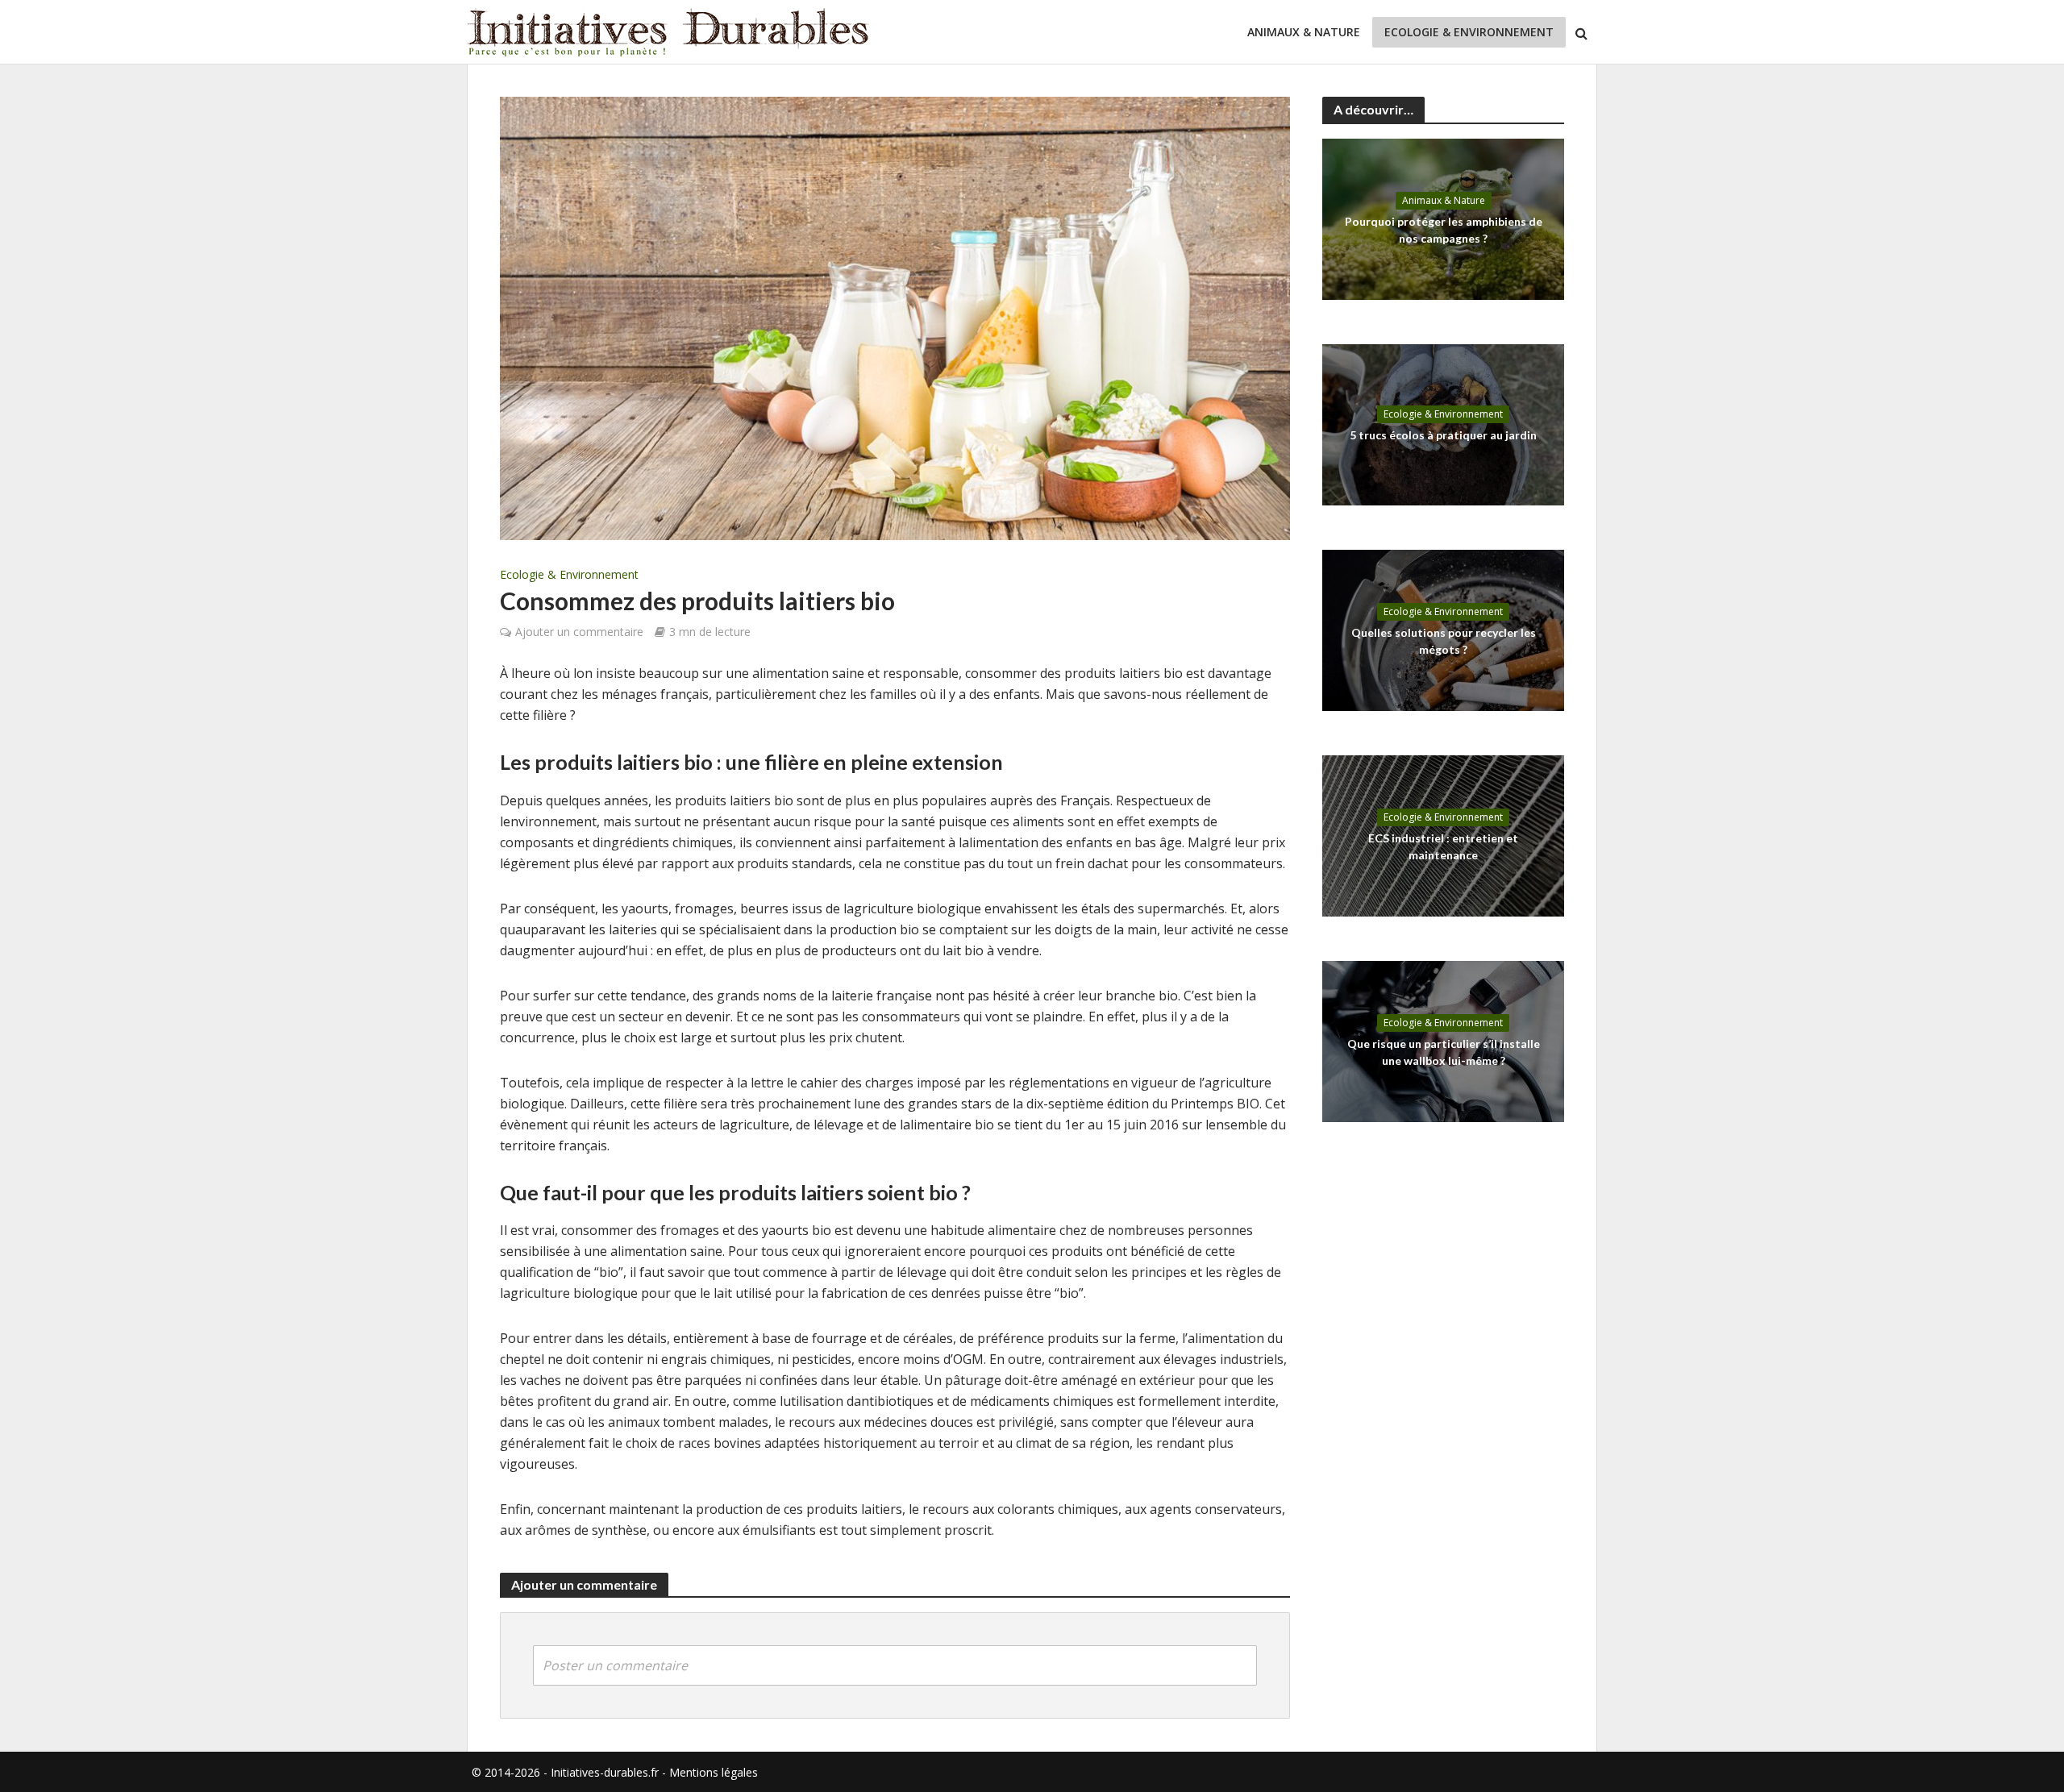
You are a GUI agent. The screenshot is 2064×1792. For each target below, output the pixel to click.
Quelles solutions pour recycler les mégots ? (1444, 640)
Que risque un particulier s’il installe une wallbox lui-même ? (1444, 1052)
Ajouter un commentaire (579, 632)
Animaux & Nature (1304, 32)
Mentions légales (714, 1772)
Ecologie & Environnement (1469, 32)
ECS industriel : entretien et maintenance (1443, 846)
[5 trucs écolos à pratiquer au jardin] (1443, 423)
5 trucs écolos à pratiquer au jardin (1443, 435)
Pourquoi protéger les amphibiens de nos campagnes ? (1444, 229)
